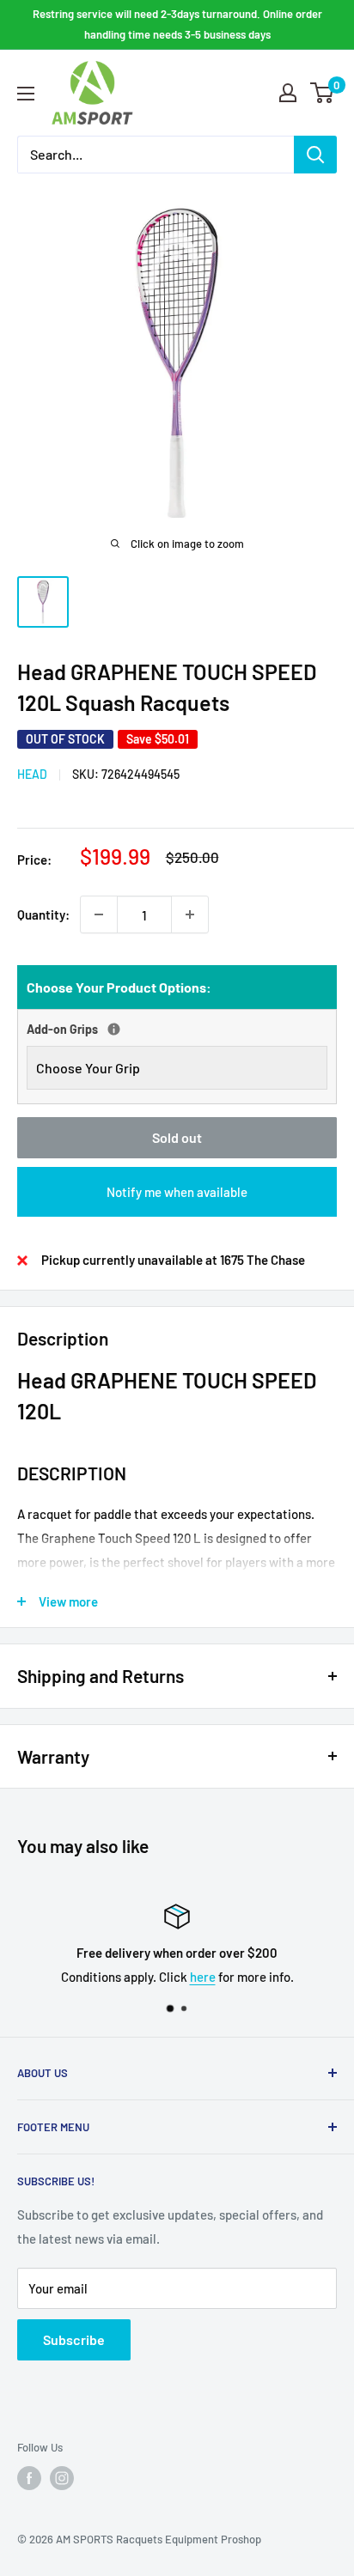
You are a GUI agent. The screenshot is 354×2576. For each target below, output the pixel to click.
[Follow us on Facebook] (29, 2478)
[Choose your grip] (114, 1029)
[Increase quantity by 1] (190, 914)
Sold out (177, 1137)
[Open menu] (26, 94)
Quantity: (43, 914)
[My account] (288, 93)
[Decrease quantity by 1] (99, 914)
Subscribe (74, 2339)
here (203, 1977)
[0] (323, 93)
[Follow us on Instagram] (62, 2478)
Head (32, 774)
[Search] (315, 155)
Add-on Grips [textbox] (106, 1027)
